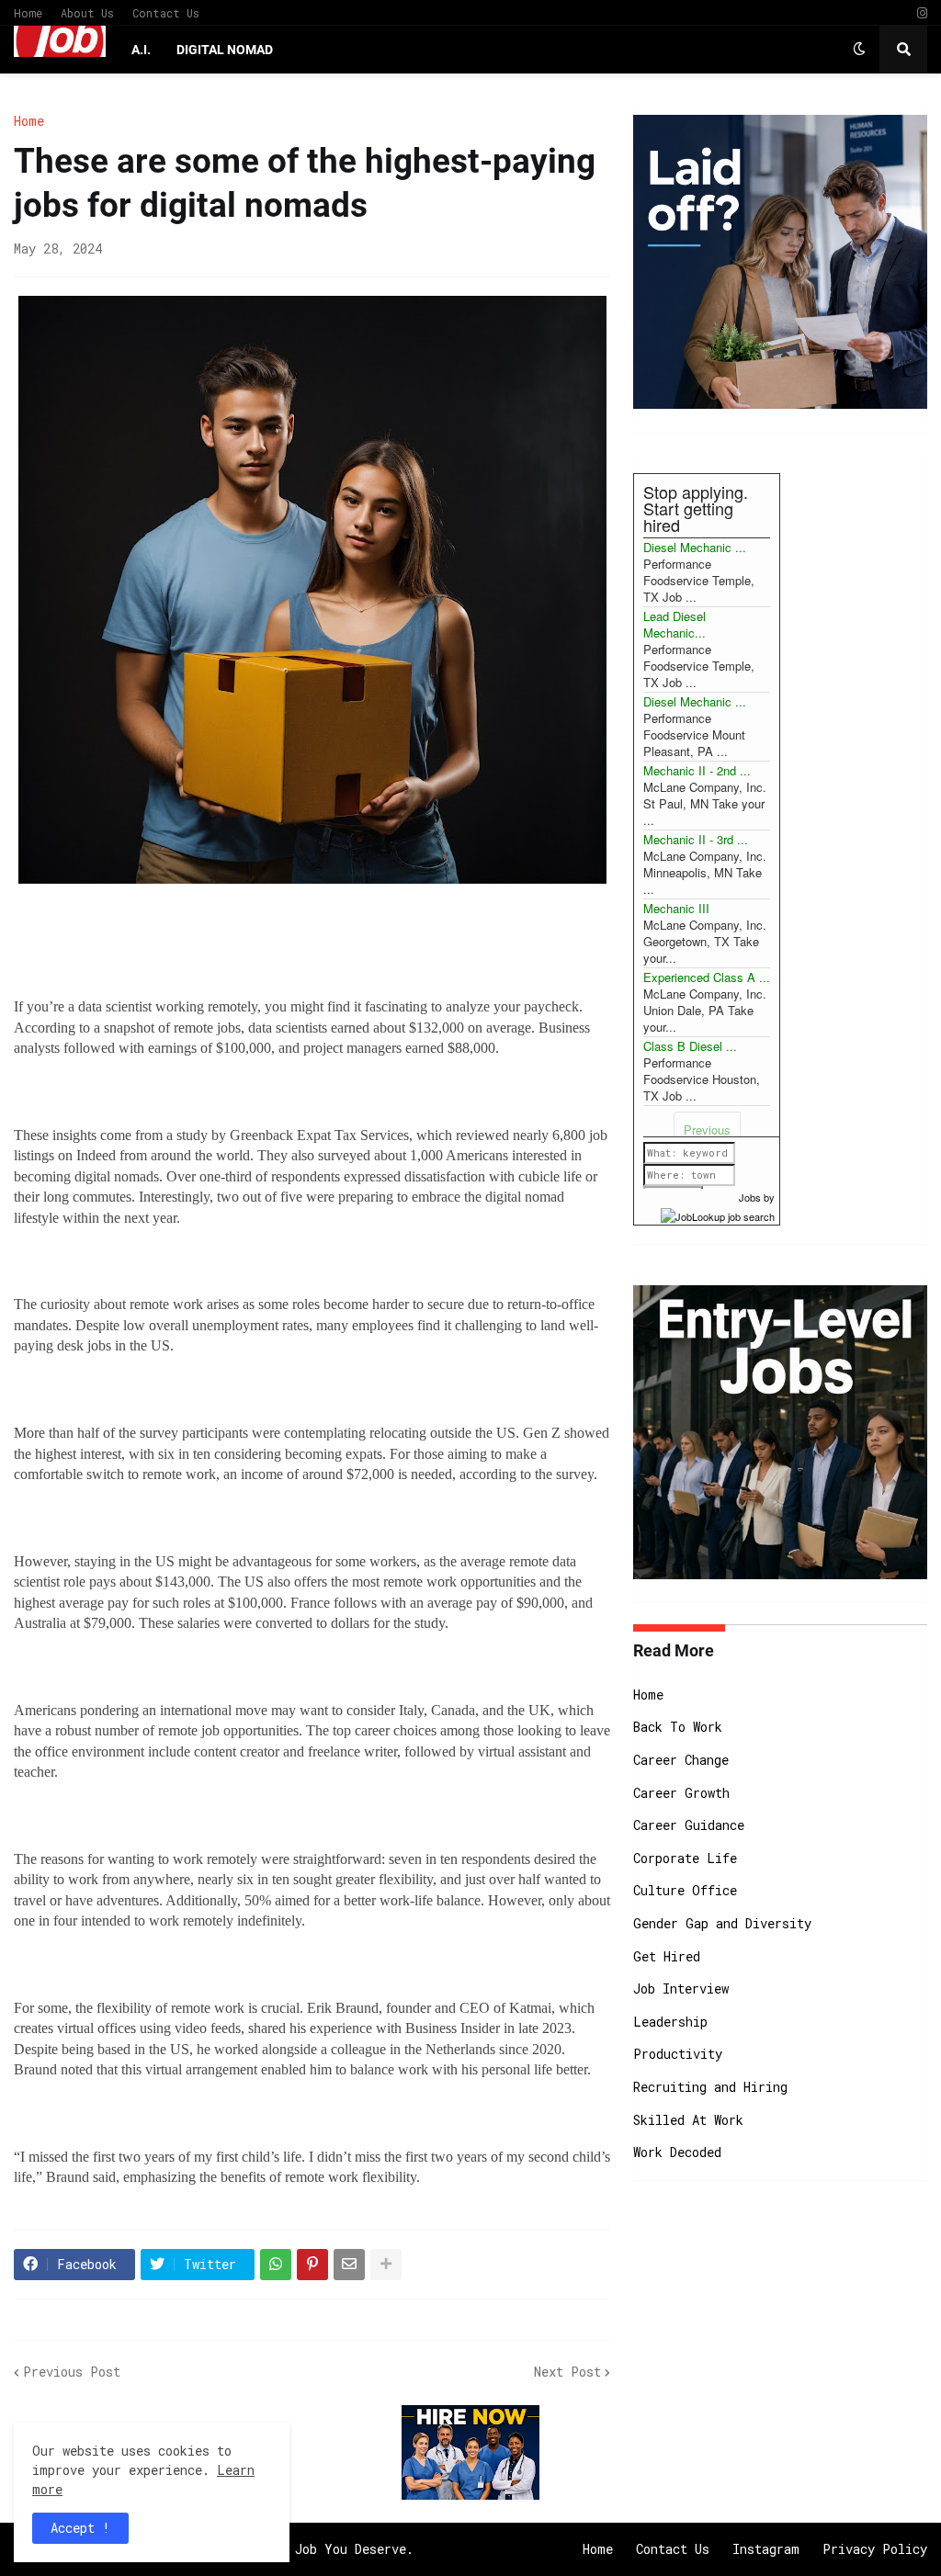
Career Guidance (689, 1825)
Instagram (766, 2549)
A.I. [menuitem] (141, 50)
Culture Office (685, 1890)
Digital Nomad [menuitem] (225, 50)
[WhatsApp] (276, 2265)
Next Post (567, 2372)
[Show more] (386, 2265)
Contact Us (166, 13)
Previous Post (72, 2372)
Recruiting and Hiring (710, 2087)
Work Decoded (677, 2152)
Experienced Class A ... (707, 977)
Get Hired (667, 1956)
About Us (87, 13)
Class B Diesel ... (690, 1046)
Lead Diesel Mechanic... (675, 624)
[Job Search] (718, 1214)
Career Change (681, 1760)
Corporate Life (685, 1858)
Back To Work (678, 1727)
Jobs (750, 1197)
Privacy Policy (875, 2549)
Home (28, 13)
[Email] (349, 2265)
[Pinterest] (312, 2265)
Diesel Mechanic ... (695, 547)
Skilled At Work (688, 2120)
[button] (859, 50)
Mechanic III (676, 908)
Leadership (670, 2022)
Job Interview (681, 1988)
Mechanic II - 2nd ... (697, 770)
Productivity (678, 2054)
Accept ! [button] (80, 2528)
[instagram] (922, 13)
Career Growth (681, 1793)
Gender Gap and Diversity (722, 1923)
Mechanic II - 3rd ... (696, 839)
